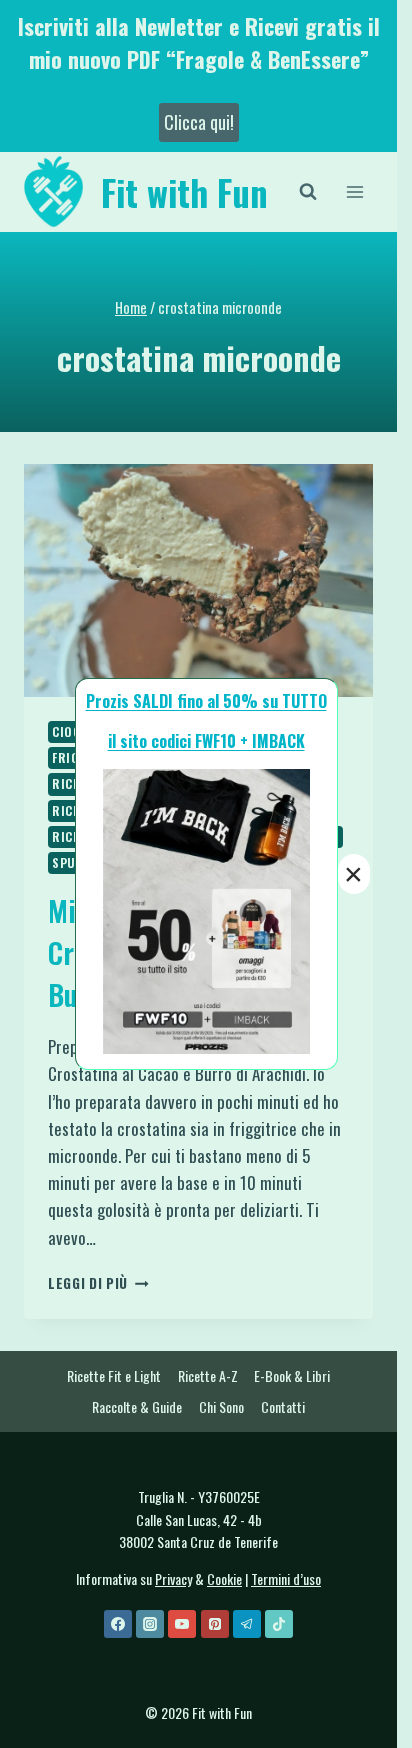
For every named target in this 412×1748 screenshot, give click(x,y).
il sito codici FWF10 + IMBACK (206, 741)
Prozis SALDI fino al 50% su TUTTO (206, 701)
